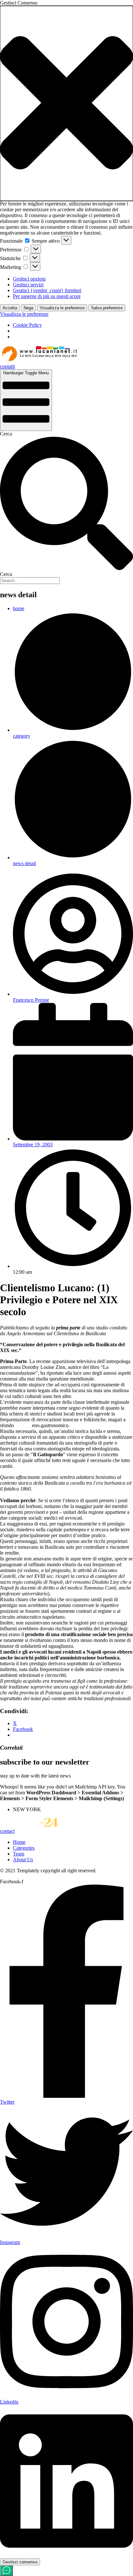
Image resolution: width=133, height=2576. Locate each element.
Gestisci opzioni (29, 279)
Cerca (6, 434)
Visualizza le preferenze (62, 308)
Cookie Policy (27, 325)
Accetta (10, 308)
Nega (28, 308)
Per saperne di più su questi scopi (47, 296)
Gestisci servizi (28, 285)
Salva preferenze (107, 308)
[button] (66, 103)
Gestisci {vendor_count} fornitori (47, 290)
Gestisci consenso (20, 2562)
